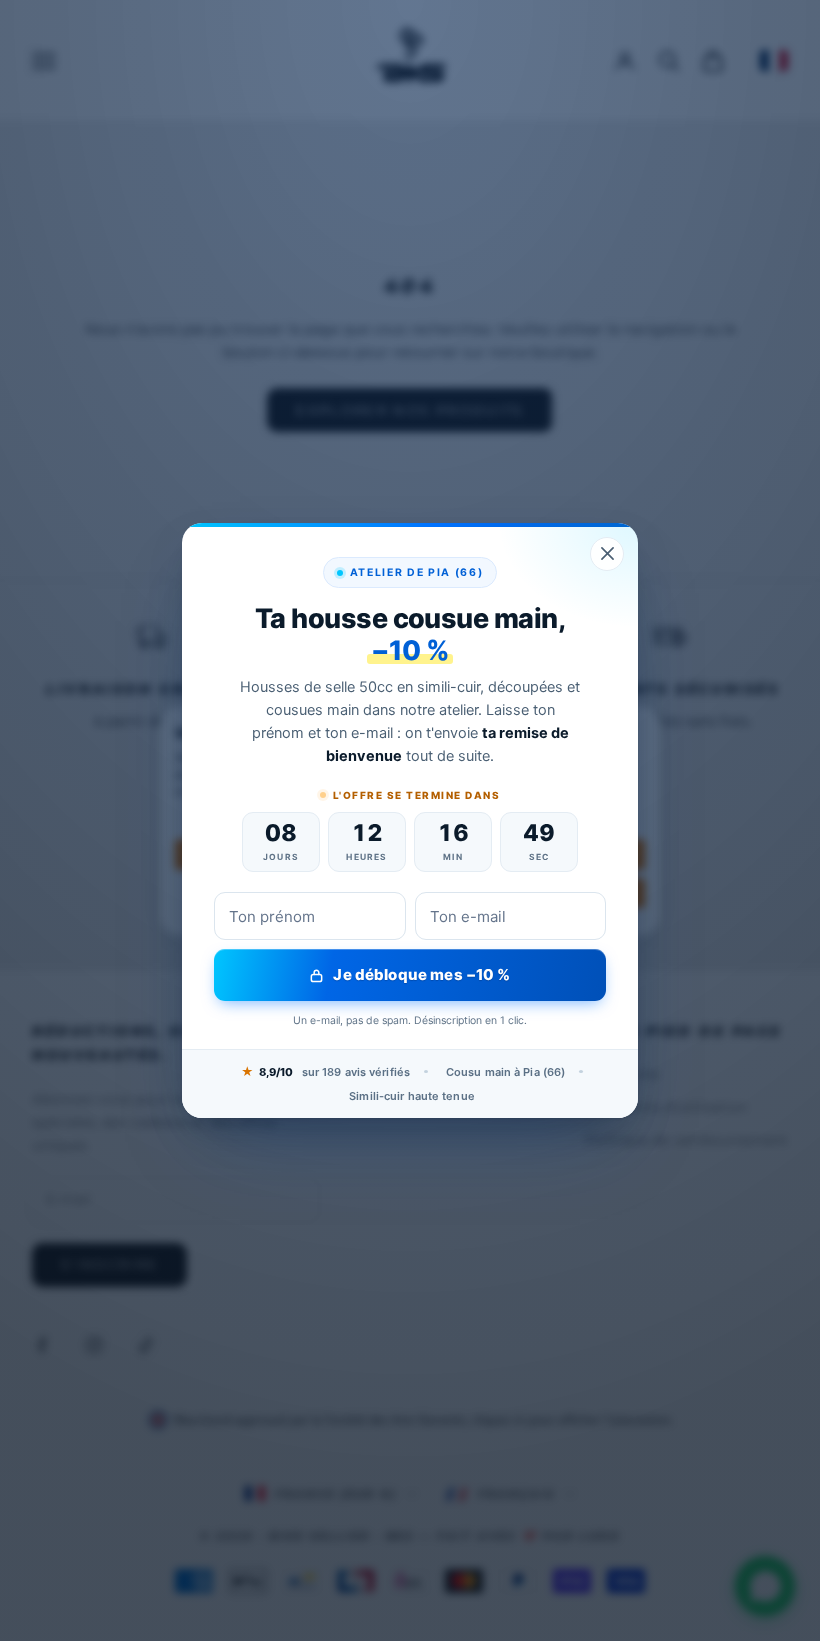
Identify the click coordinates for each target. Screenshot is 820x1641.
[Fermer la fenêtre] (607, 554)
